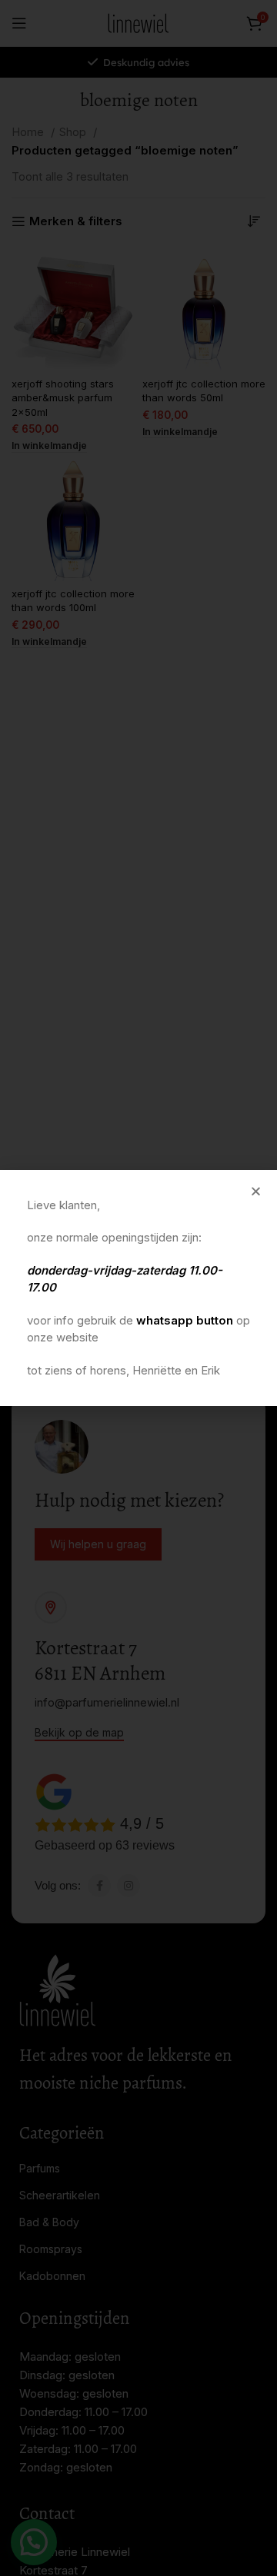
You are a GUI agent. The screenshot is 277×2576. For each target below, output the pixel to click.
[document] (138, 1288)
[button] (256, 1191)
